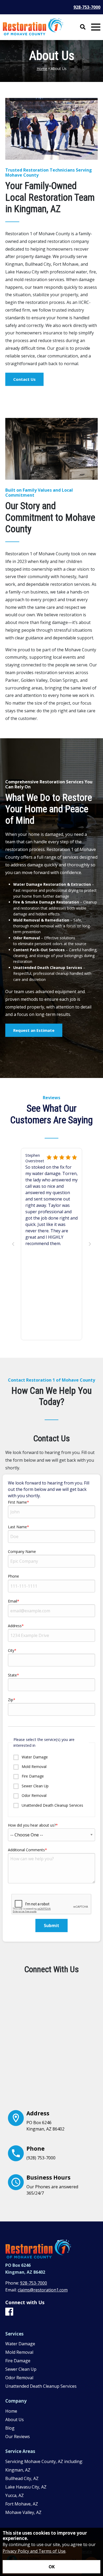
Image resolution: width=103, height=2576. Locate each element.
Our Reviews (18, 2437)
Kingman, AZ (18, 2470)
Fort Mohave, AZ (22, 2504)
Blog (10, 2428)
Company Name (22, 1551)
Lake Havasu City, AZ (26, 2487)
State (12, 1675)
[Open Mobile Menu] (96, 27)
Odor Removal (34, 1795)
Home (42, 69)
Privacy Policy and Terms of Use (34, 2551)
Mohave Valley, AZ (23, 2512)
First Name (17, 1502)
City (11, 1650)
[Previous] (13, 1244)
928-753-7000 (87, 7)
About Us (15, 2420)
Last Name (17, 1527)
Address (15, 1626)
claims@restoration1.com (43, 2290)
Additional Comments (26, 1850)
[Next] (90, 1244)
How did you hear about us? (32, 1825)
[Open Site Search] (83, 27)
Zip (11, 1700)
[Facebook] (9, 2312)
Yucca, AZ (15, 2495)
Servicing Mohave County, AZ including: (44, 2461)
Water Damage (34, 1757)
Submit (51, 1926)
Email (13, 1601)
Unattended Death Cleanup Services (52, 1805)
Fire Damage (32, 1776)
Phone (13, 1576)
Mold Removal (34, 1767)
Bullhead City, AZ (22, 2478)
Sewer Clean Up (35, 1786)
